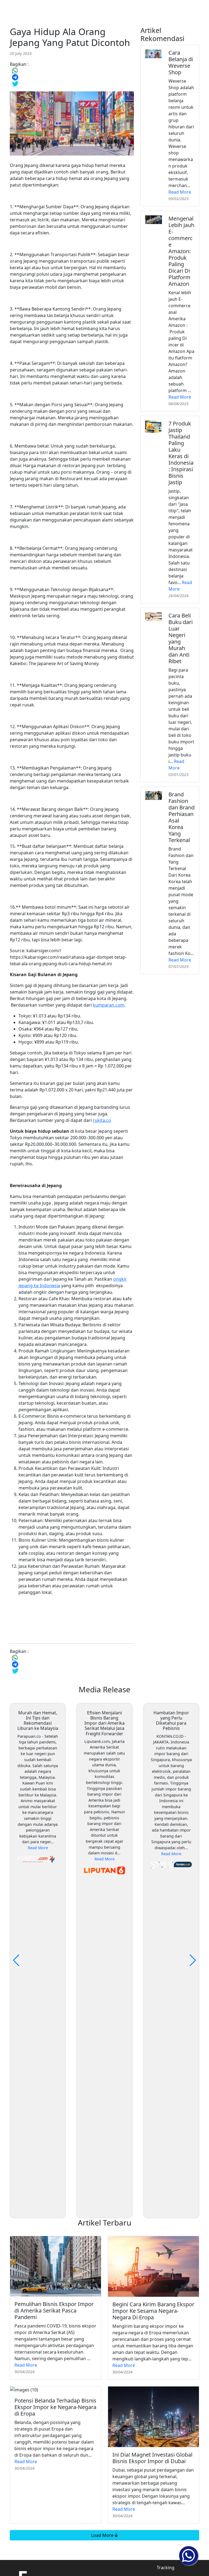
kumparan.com (109, 1005)
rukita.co (102, 1120)
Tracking (166, 2568)
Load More (103, 2535)
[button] (193, 1960)
